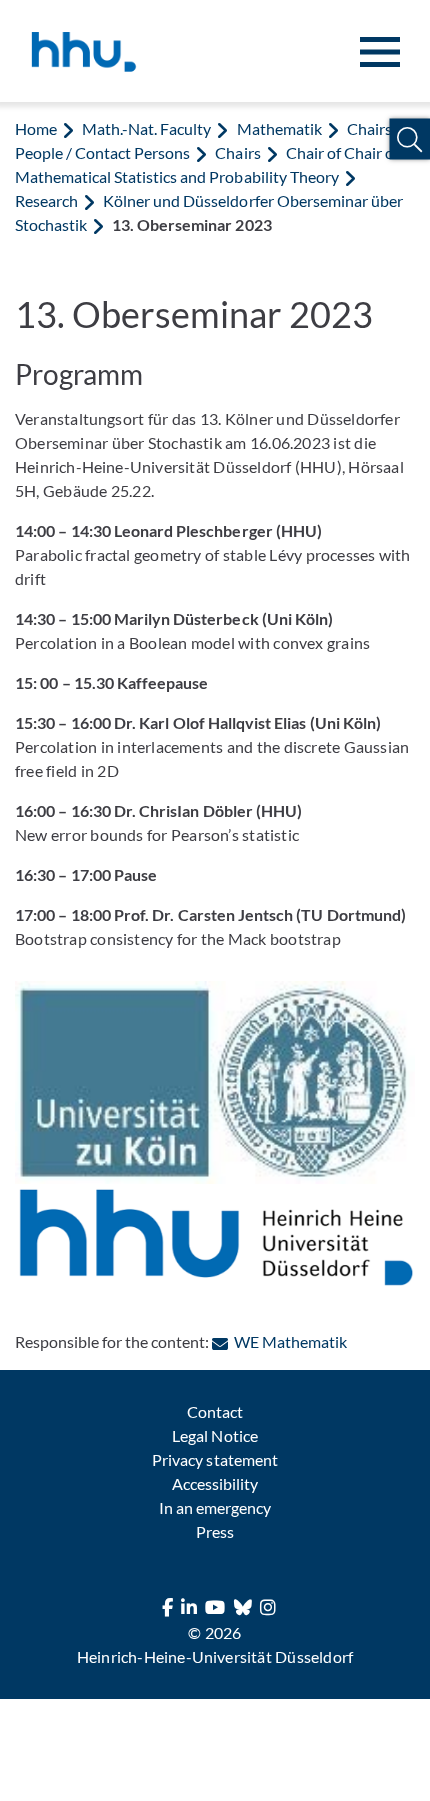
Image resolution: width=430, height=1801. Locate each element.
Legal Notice (214, 1435)
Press (215, 1531)
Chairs (237, 152)
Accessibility (215, 1483)
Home (36, 128)
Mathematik (279, 128)
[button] (409, 139)
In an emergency (215, 1507)
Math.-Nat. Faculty (146, 128)
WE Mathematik (290, 1341)
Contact (215, 1411)
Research (46, 200)
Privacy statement (214, 1459)
